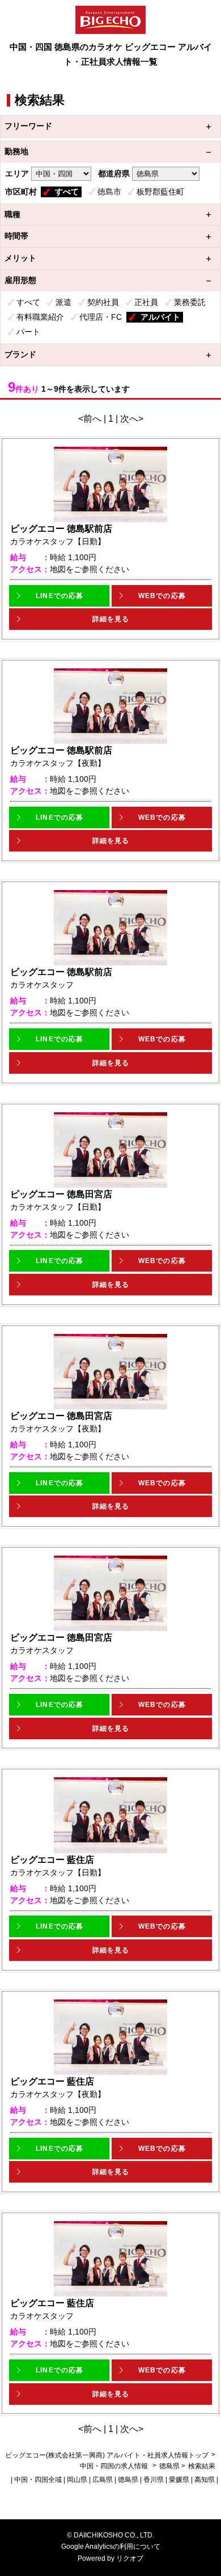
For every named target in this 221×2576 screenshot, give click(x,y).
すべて (67, 192)
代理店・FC (101, 317)
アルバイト (160, 317)
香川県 (154, 2480)
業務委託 (190, 302)
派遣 (63, 302)
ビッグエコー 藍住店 (52, 1860)
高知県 (205, 2480)
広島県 (103, 2480)
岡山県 (77, 2480)
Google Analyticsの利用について (111, 2547)
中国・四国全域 (38, 2480)
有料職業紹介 (40, 317)
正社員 (146, 302)
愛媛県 (179, 2480)
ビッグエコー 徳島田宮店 (61, 1194)
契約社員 (103, 302)
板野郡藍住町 (160, 192)
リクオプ (130, 2558)
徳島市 (109, 192)
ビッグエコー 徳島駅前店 (61, 529)
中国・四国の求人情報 (115, 2466)
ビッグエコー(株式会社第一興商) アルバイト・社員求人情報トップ (107, 2455)
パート (28, 332)
